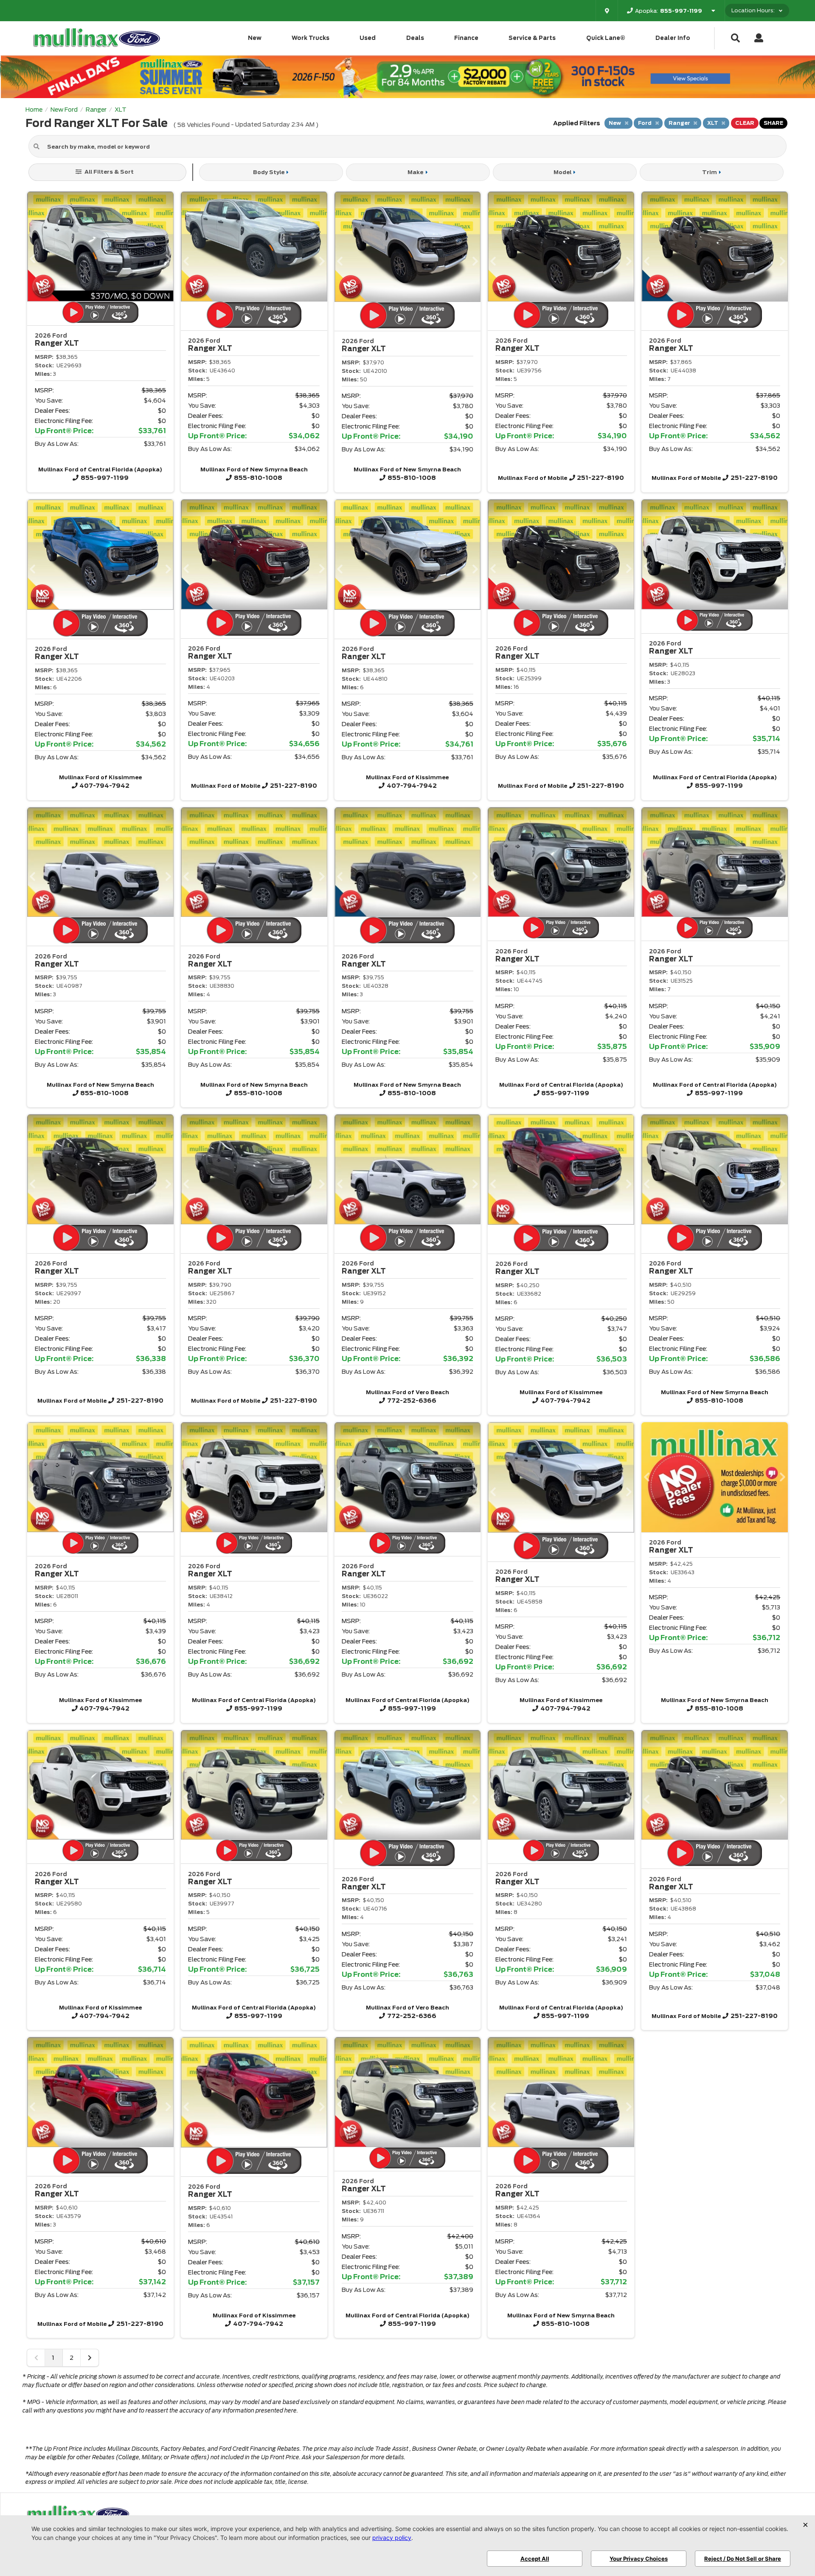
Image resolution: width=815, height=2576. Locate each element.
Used (368, 38)
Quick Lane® (606, 38)
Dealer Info (673, 38)
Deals (415, 38)
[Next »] (90, 2358)
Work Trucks (311, 38)
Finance (466, 38)
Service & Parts (532, 38)
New (255, 38)
